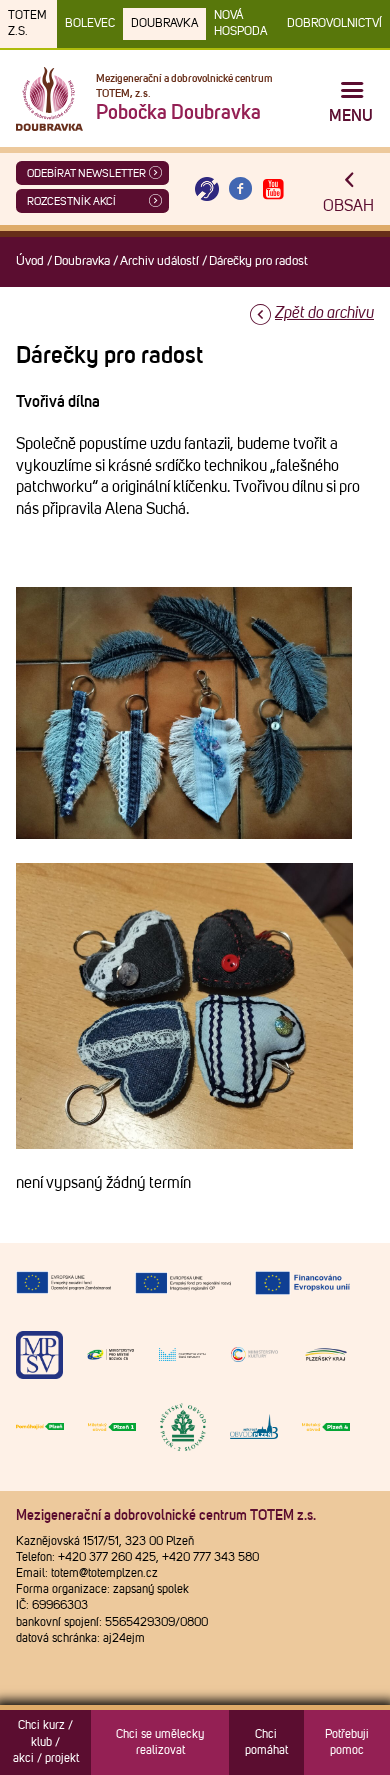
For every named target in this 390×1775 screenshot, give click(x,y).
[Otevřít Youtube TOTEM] (274, 189)
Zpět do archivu (324, 313)
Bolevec (90, 24)
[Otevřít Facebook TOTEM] (240, 189)
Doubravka (164, 24)
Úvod (30, 261)
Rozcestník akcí (71, 201)
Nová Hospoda (240, 24)
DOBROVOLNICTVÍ (334, 24)
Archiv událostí (159, 261)
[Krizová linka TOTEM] (207, 189)
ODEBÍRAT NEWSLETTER (86, 173)
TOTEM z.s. (27, 24)
